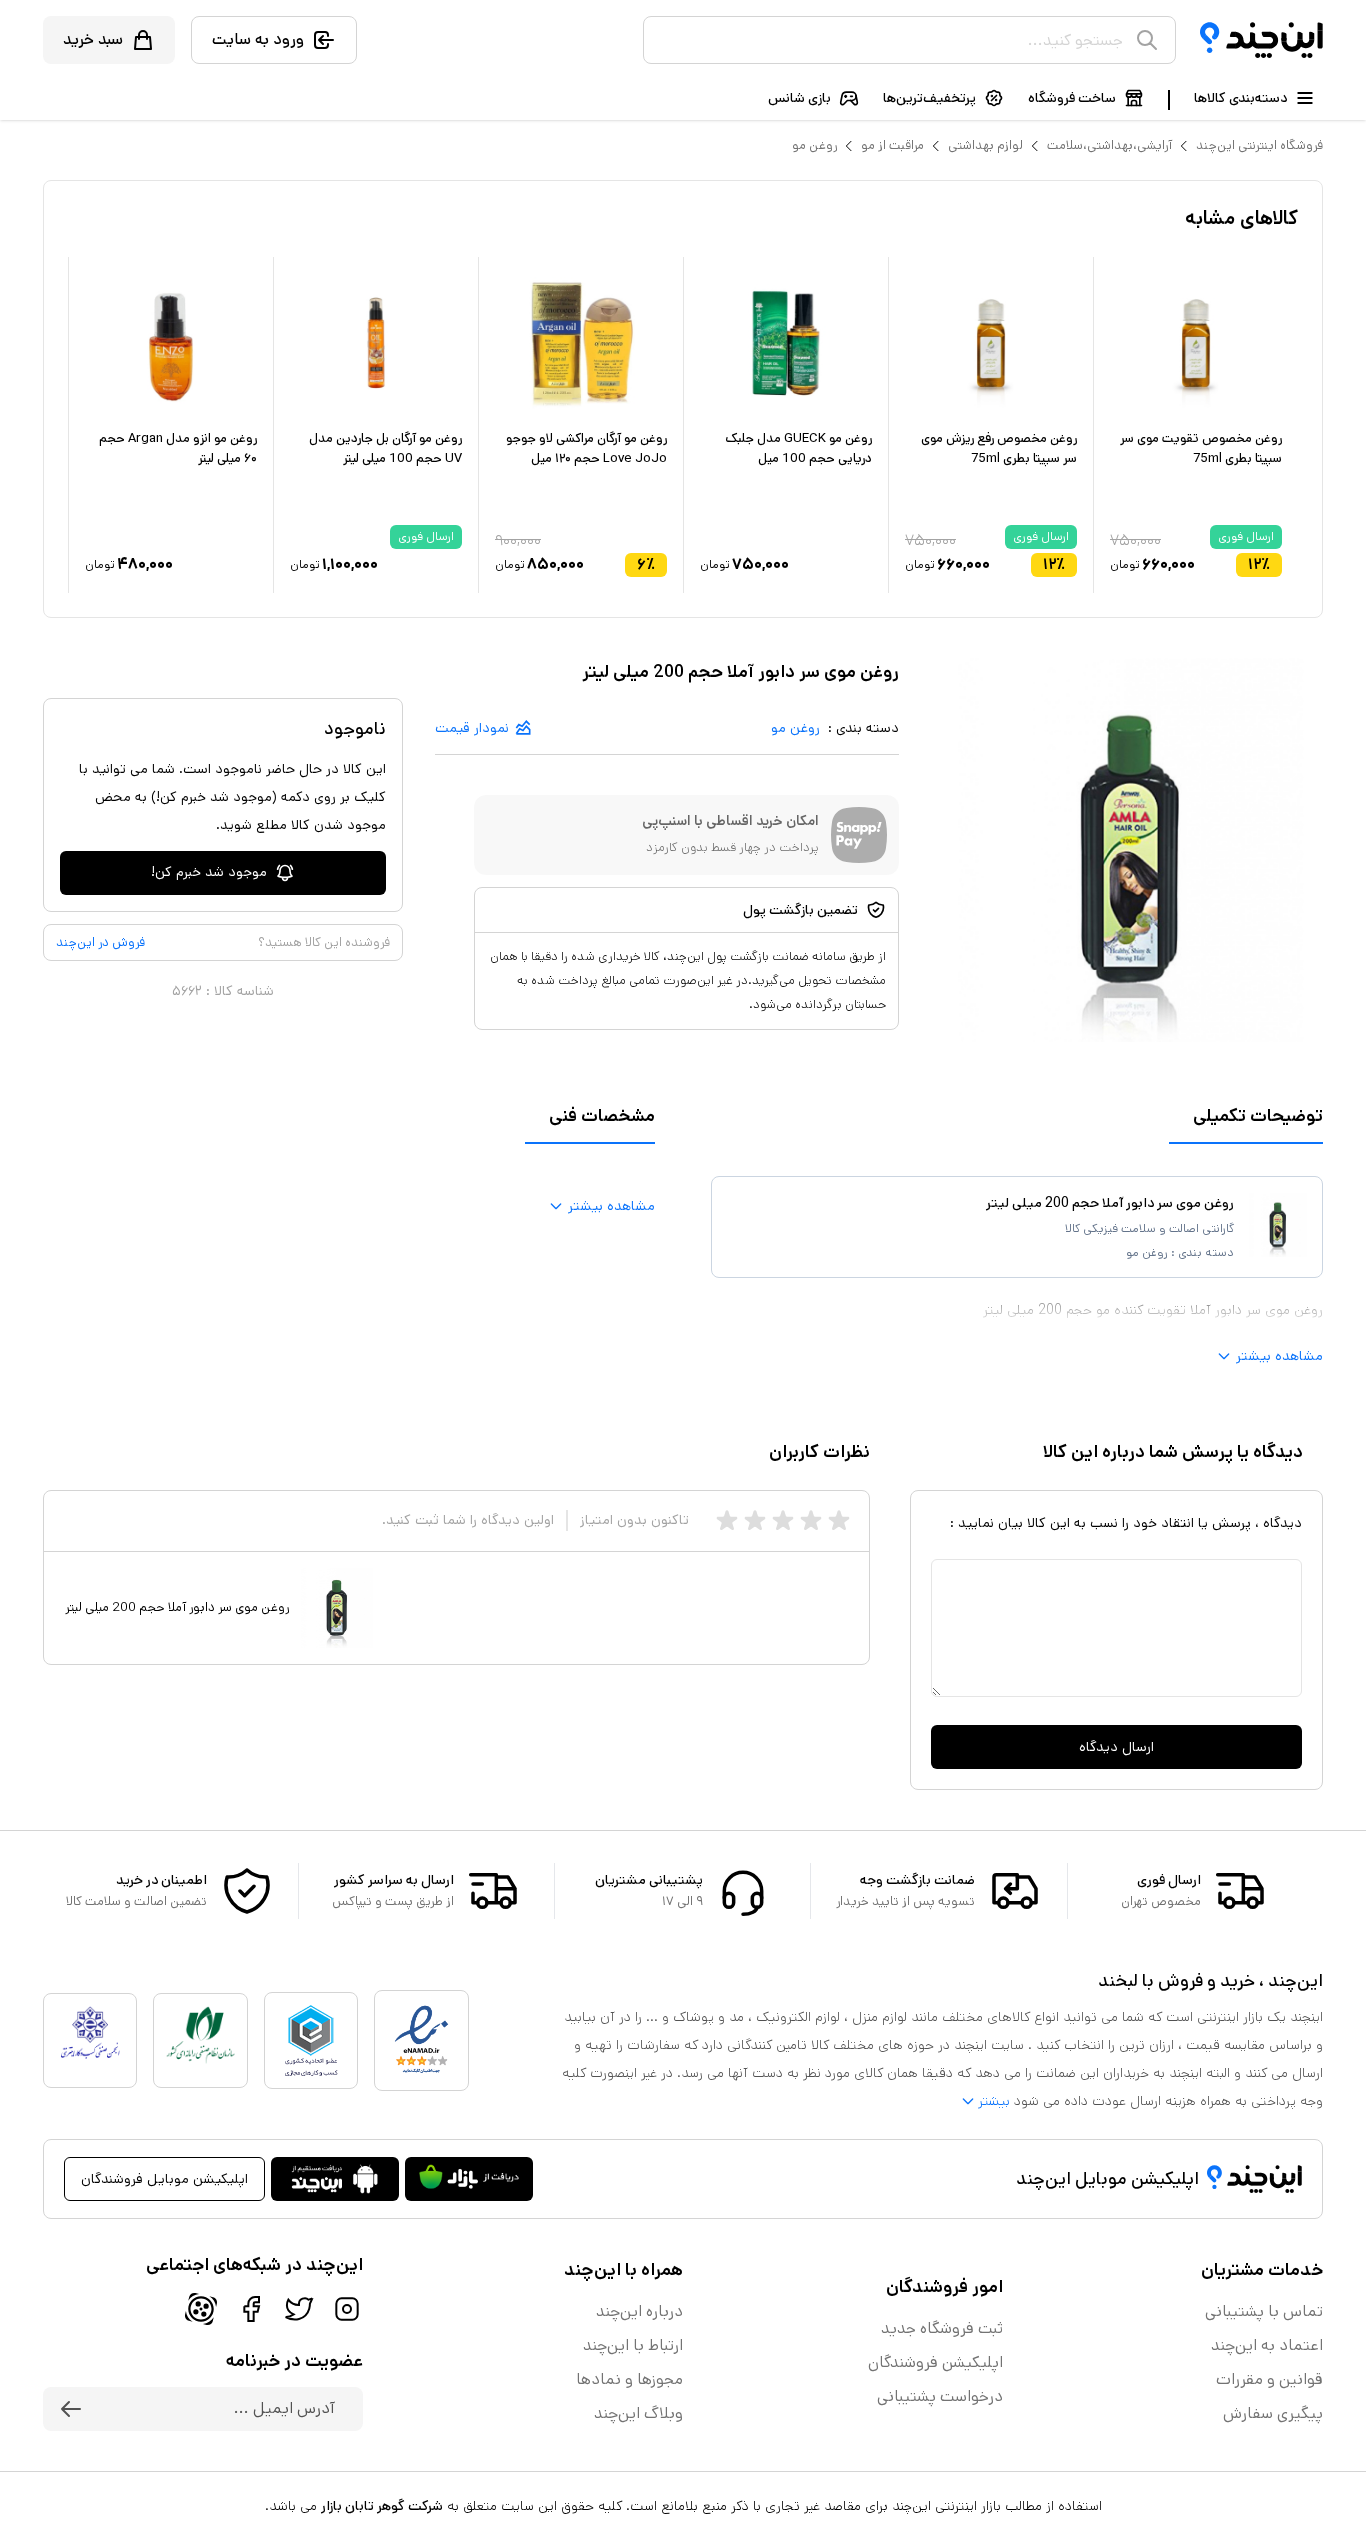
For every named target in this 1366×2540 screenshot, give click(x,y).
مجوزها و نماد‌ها (629, 2379)
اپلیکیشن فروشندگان (935, 2362)
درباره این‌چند (639, 2311)
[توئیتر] (299, 2309)
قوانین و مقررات (1269, 2379)
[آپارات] (201, 2309)
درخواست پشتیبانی (940, 2396)
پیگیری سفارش (1273, 2413)
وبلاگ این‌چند (638, 2413)
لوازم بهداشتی (985, 145)
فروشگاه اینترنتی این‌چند (1259, 145)
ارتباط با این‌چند (633, 2345)
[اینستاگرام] (347, 2309)
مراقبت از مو (892, 145)
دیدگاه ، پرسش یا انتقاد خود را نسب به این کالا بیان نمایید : (1126, 1523)
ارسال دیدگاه (1116, 1747)
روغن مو (814, 145)
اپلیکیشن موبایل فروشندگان (164, 2179)
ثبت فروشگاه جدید (942, 2328)
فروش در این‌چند (100, 942)
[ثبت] (71, 2409)
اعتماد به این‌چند (1267, 2345)
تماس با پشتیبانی (1264, 2311)
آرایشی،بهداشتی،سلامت (1109, 145)
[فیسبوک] (251, 2309)
